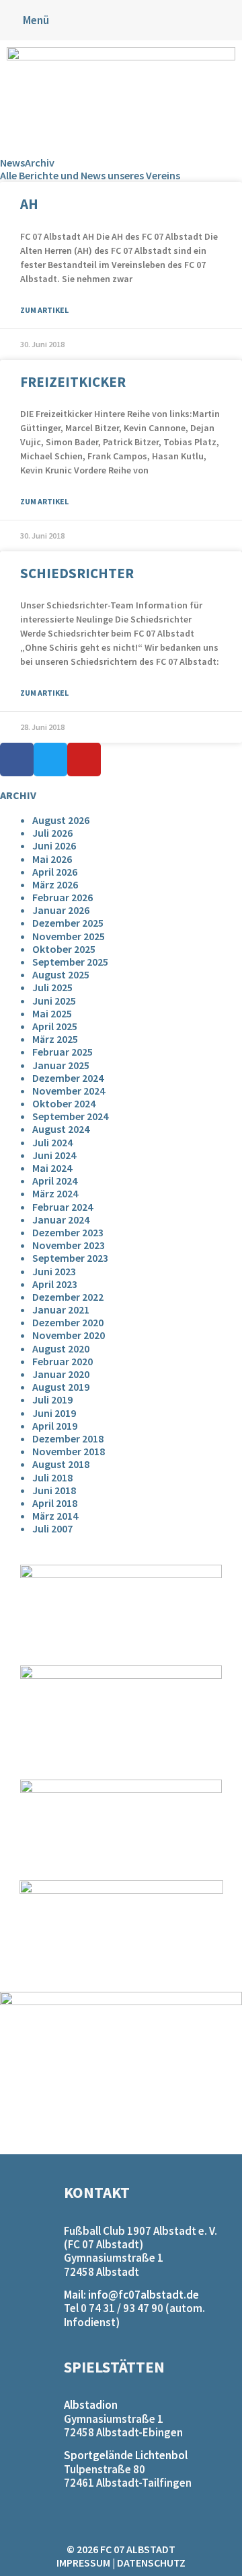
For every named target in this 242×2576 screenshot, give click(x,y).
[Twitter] (50, 760)
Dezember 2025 (68, 923)
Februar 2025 (63, 1052)
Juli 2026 (52, 833)
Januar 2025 (61, 1065)
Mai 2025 (52, 1013)
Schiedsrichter (77, 573)
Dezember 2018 (68, 1438)
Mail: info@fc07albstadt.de (131, 2295)
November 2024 (69, 1091)
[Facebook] (17, 760)
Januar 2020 (61, 1374)
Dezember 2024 (68, 1078)
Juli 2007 (52, 1528)
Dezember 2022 (68, 1297)
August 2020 (61, 1348)
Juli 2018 (52, 1477)
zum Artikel (44, 310)
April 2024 (55, 1181)
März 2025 (55, 1039)
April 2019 (55, 1426)
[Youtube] (84, 760)
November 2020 (69, 1335)
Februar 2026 (63, 897)
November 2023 (69, 1245)
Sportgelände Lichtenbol (126, 2455)
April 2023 (55, 1284)
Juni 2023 (54, 1271)
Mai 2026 (52, 859)
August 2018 (61, 1464)
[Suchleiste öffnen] (231, 15)
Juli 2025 (52, 987)
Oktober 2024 (64, 1103)
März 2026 (55, 884)
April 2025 (55, 1026)
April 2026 (55, 872)
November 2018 (69, 1451)
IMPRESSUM (83, 2563)
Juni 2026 (54, 845)
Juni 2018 (54, 1490)
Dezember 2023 (68, 1232)
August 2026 (61, 820)
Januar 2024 (61, 1220)
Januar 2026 (61, 910)
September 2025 (70, 962)
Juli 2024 (52, 1142)
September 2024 (70, 1116)
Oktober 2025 (64, 949)
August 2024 (61, 1129)
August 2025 (61, 974)
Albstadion (91, 2405)
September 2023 (70, 1258)
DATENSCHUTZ (151, 2563)
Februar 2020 (63, 1361)
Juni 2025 (54, 1001)
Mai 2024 (52, 1168)
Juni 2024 (54, 1155)
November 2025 (69, 936)
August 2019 (61, 1387)
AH (29, 204)
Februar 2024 (63, 1207)
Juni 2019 (54, 1413)
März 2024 (55, 1193)
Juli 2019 (52, 1399)
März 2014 (55, 1516)
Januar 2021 (61, 1309)
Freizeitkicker (73, 382)
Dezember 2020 (68, 1322)
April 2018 (55, 1503)
